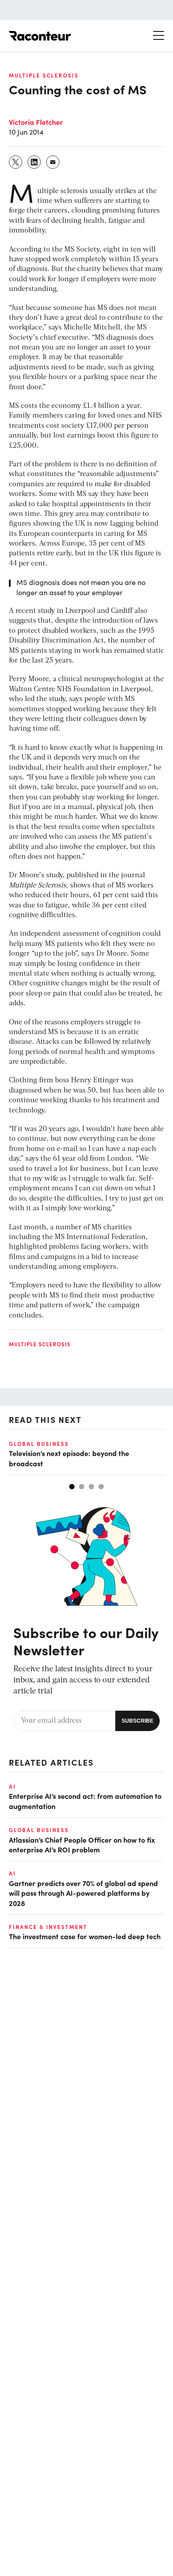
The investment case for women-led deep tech (85, 1936)
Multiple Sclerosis (44, 75)
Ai (12, 1786)
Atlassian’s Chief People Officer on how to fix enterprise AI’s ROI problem (82, 1844)
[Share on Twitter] (16, 162)
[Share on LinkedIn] (35, 162)
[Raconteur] (40, 36)
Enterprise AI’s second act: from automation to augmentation (85, 1801)
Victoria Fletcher (36, 122)
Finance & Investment (48, 1927)
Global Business (39, 1444)
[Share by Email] (53, 162)
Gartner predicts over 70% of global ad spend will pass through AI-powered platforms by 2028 (83, 1893)
